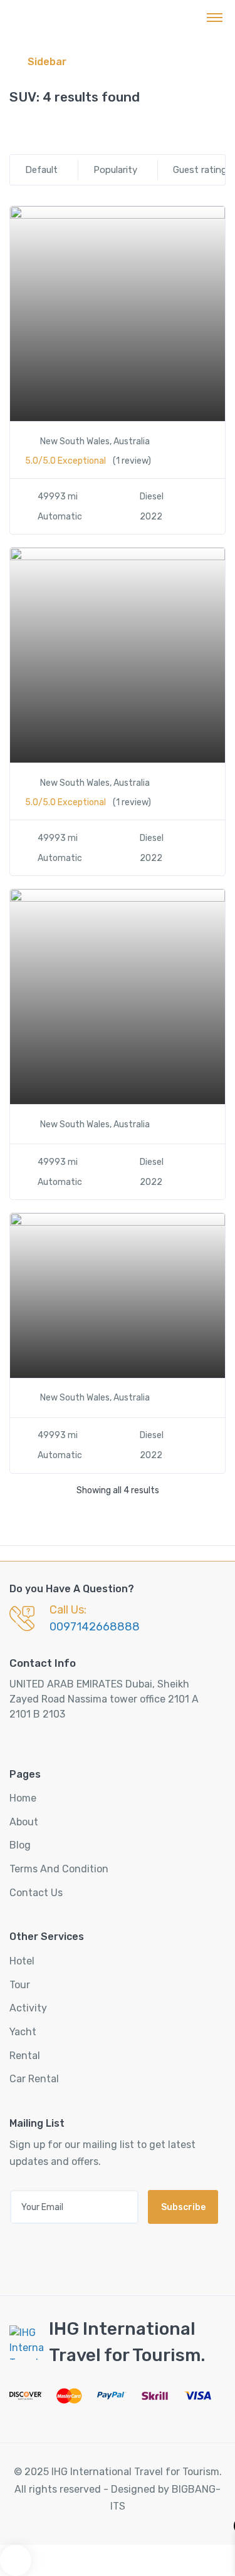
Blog (20, 1845)
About (24, 1822)
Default (41, 170)
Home (23, 1798)
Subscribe (183, 2207)
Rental (25, 2056)
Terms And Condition (59, 1869)
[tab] (15, 129)
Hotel (22, 1961)
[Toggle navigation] (215, 17)
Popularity (115, 170)
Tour (20, 1985)
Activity (28, 2008)
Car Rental (34, 2079)
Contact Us (36, 1893)
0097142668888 (95, 1627)
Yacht (23, 2032)
